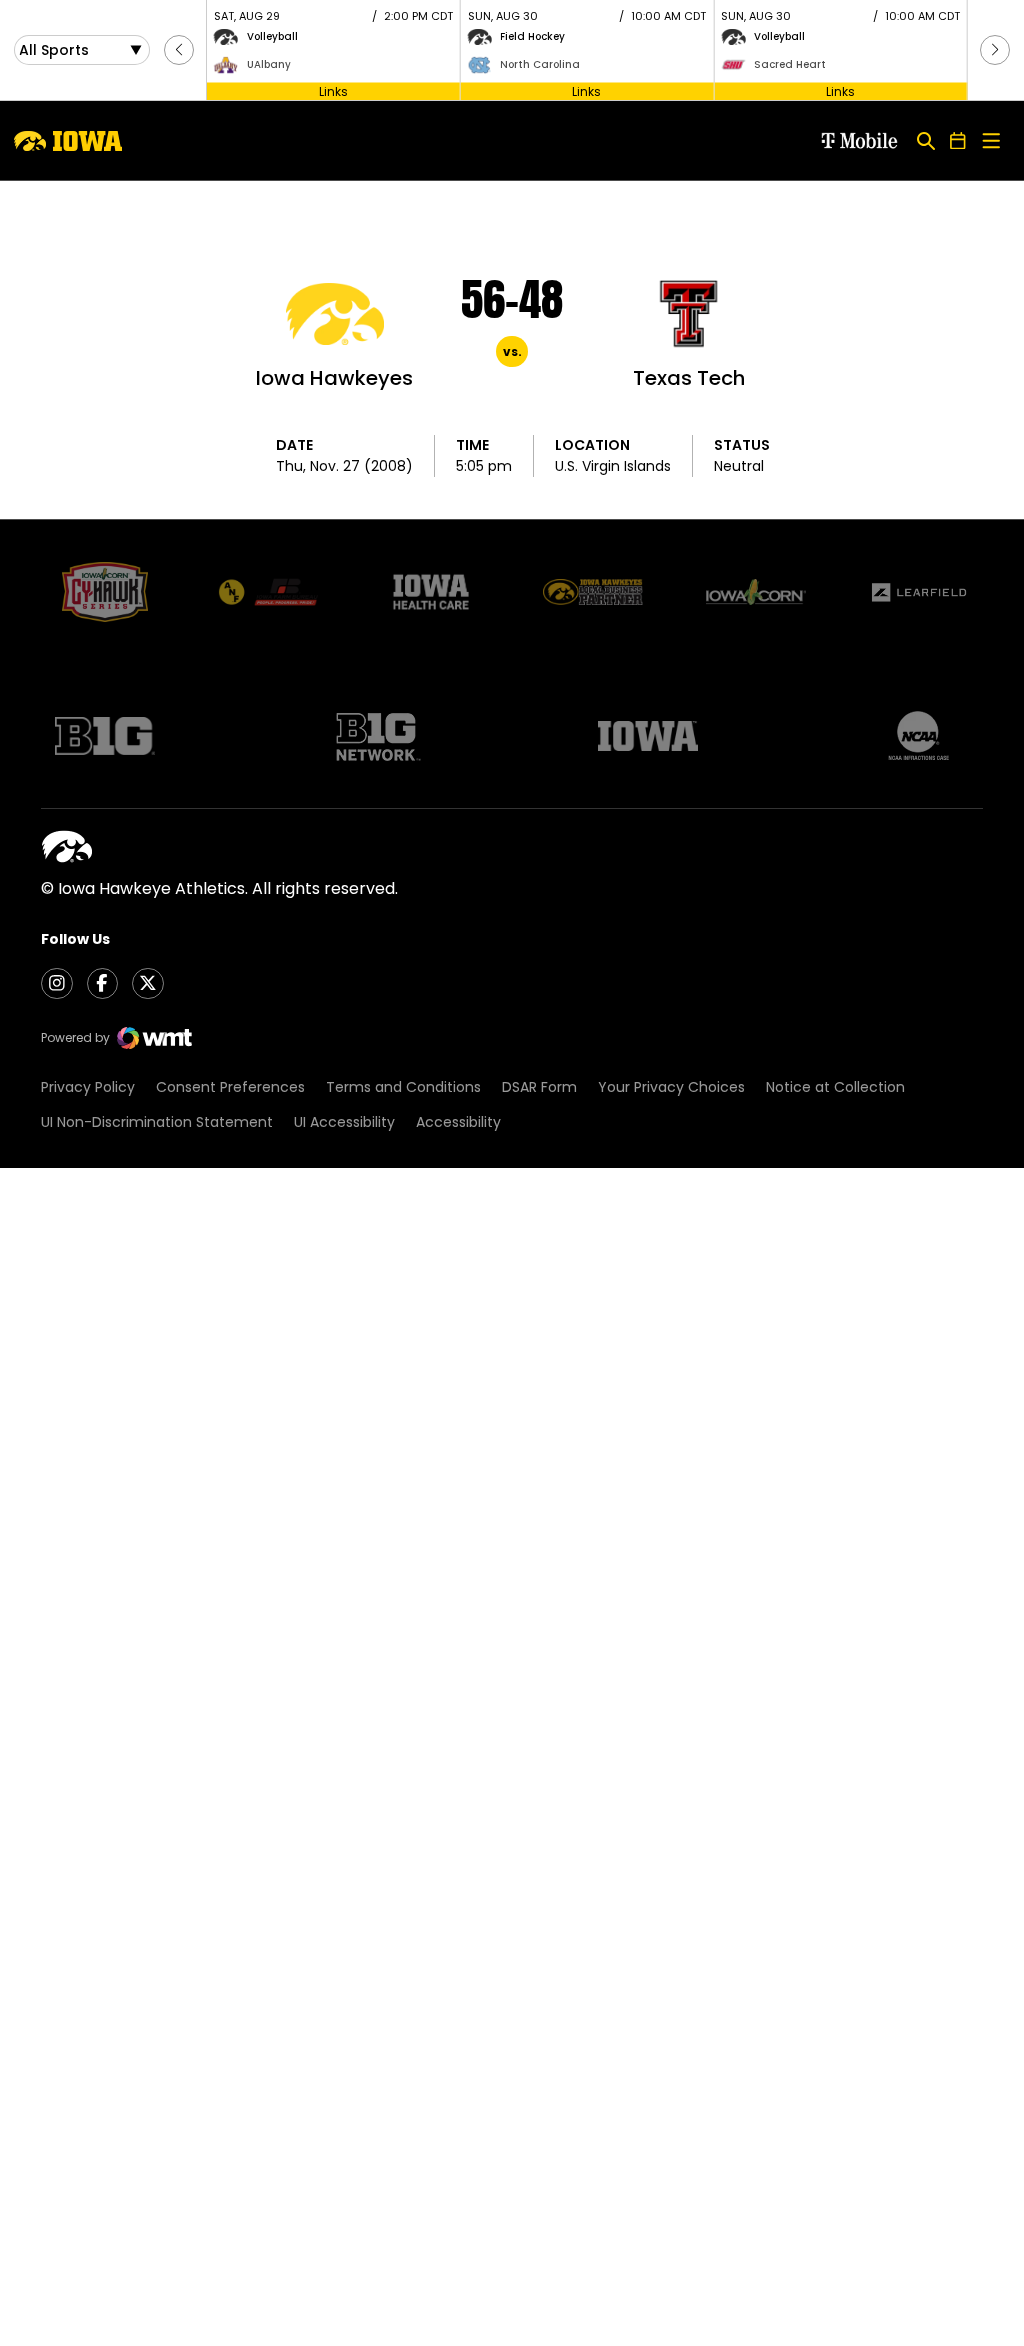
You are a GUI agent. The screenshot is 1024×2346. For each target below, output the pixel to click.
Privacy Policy (88, 1087)
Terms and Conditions (403, 1087)
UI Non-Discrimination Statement (157, 1122)
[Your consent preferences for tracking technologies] (35, 2311)
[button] (179, 50)
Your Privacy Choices (671, 1087)
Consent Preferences (230, 1087)
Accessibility (458, 1122)
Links (333, 90)
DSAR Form (539, 1087)
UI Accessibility (344, 1122)
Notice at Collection (835, 1087)
